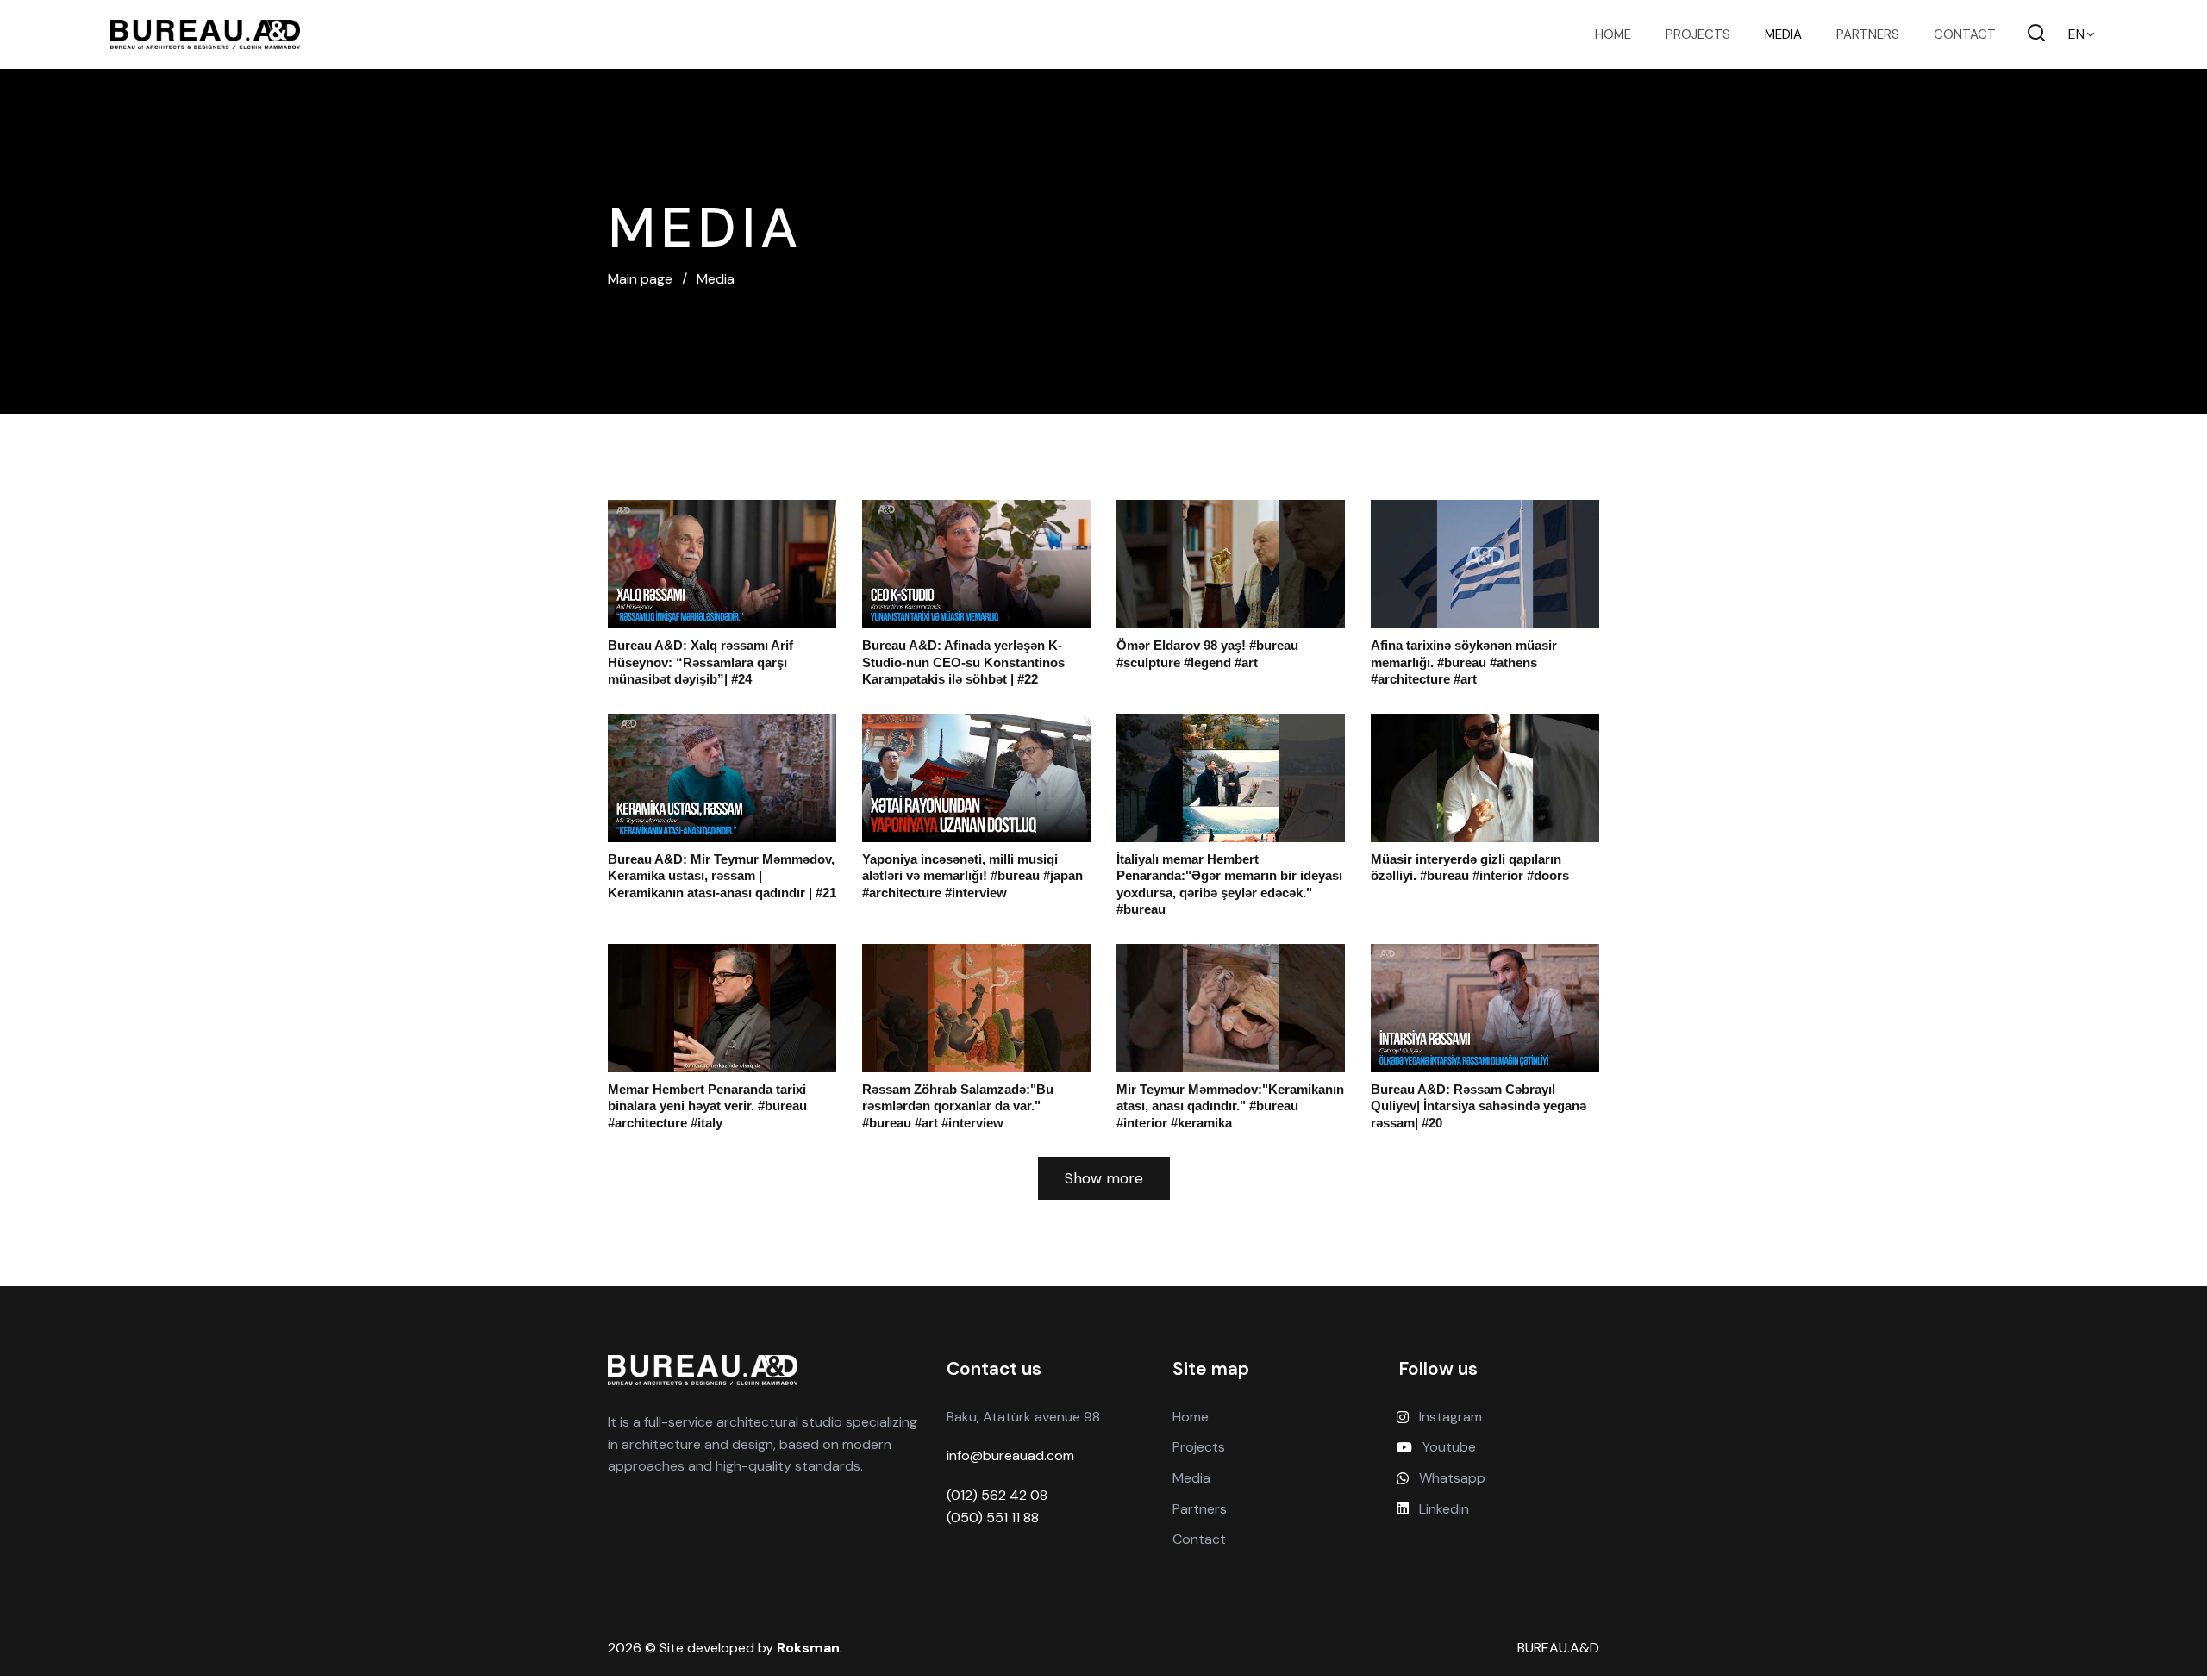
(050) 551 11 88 (993, 1518)
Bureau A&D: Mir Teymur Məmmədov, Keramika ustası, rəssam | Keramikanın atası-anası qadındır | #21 (722, 876)
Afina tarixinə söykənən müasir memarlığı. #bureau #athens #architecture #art (1464, 662)
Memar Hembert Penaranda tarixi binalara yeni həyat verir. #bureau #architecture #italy (707, 1106)
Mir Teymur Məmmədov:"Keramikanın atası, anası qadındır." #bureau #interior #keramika (1230, 1106)
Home (1613, 34)
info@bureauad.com (1010, 1455)
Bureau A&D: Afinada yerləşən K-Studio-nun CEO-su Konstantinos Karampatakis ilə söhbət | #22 (963, 662)
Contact (1965, 34)
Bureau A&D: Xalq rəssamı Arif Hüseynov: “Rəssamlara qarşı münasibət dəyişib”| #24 (700, 662)
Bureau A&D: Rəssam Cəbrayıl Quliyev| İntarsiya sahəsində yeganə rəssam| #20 (1479, 1106)
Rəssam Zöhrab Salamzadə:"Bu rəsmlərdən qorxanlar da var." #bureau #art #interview (958, 1106)
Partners (1868, 34)
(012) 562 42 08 (997, 1495)
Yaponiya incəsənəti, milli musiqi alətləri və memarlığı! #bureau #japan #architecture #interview (972, 876)
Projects (1698, 34)
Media (1783, 34)
